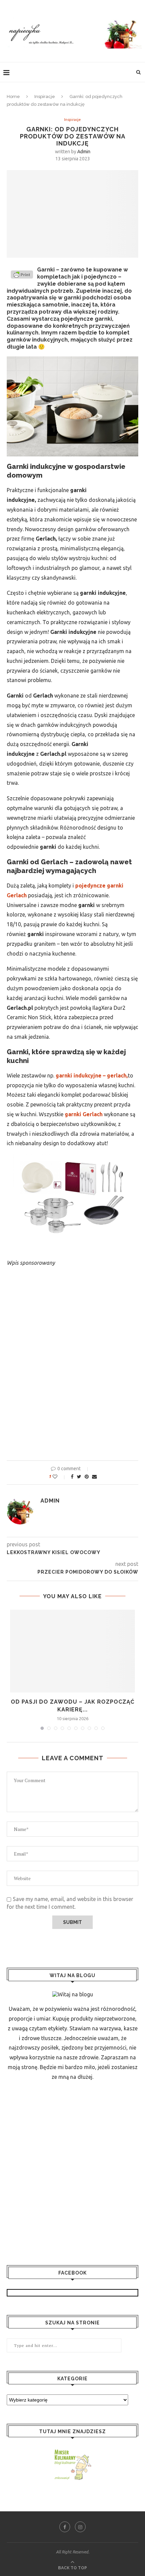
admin (84, 152)
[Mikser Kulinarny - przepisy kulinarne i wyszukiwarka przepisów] (72, 2452)
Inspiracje (45, 96)
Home (13, 96)
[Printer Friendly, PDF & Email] (22, 276)
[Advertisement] (72, 1377)
